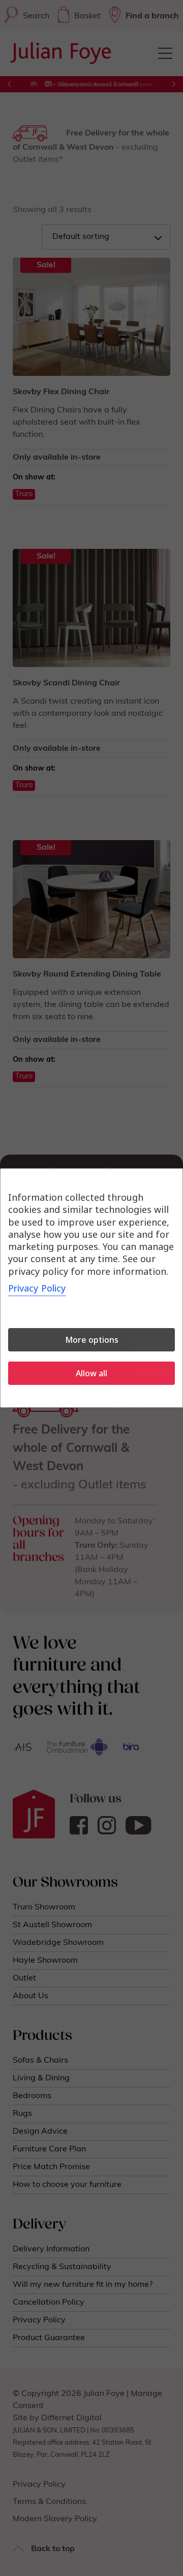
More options (92, 1340)
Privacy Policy (37, 1288)
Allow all (91, 1373)
